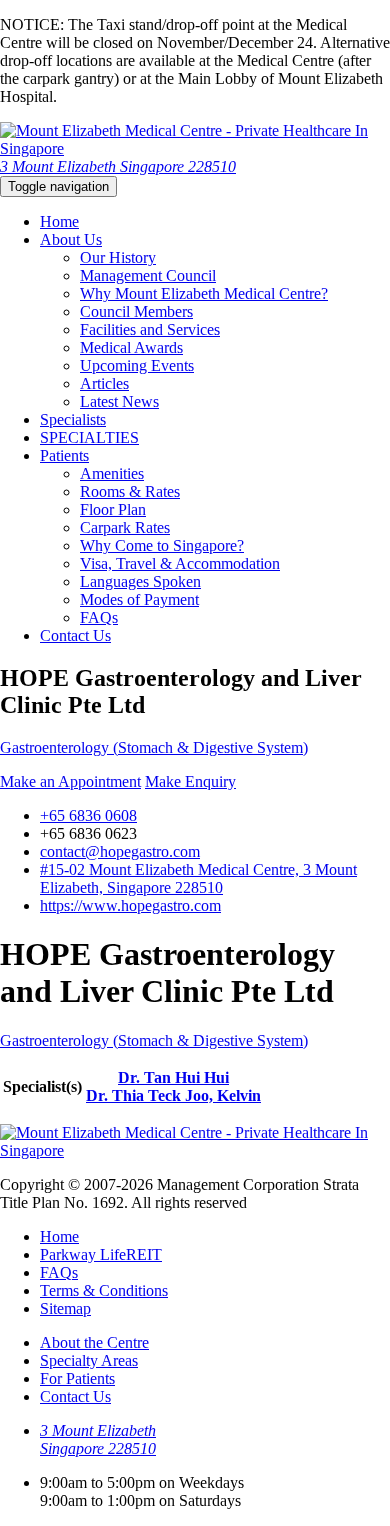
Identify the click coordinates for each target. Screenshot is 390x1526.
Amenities (112, 473)
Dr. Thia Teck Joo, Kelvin (173, 1095)
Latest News (119, 401)
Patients (64, 455)
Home (59, 221)
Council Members (136, 311)
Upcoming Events (137, 365)
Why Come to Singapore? (162, 545)
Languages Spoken (140, 581)
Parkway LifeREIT (101, 1254)
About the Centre (94, 1342)
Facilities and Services (150, 329)
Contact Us (75, 635)
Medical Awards (131, 347)
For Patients (77, 1378)
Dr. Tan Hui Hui (173, 1077)
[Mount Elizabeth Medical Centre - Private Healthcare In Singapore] (195, 148)
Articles (104, 383)
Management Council (148, 275)
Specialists (73, 419)
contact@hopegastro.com (120, 851)
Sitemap (65, 1308)
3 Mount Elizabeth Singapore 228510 (118, 166)
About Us (71, 239)
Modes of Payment (139, 599)
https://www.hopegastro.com (130, 905)
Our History (118, 257)
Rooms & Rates (130, 491)
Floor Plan (113, 509)
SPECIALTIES (89, 437)
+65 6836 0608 (88, 815)
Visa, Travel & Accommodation (180, 563)
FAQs (99, 617)
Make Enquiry (190, 781)
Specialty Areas (89, 1360)
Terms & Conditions (104, 1290)
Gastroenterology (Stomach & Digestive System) (154, 747)
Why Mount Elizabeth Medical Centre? (204, 293)
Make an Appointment (70, 781)
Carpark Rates (125, 527)
